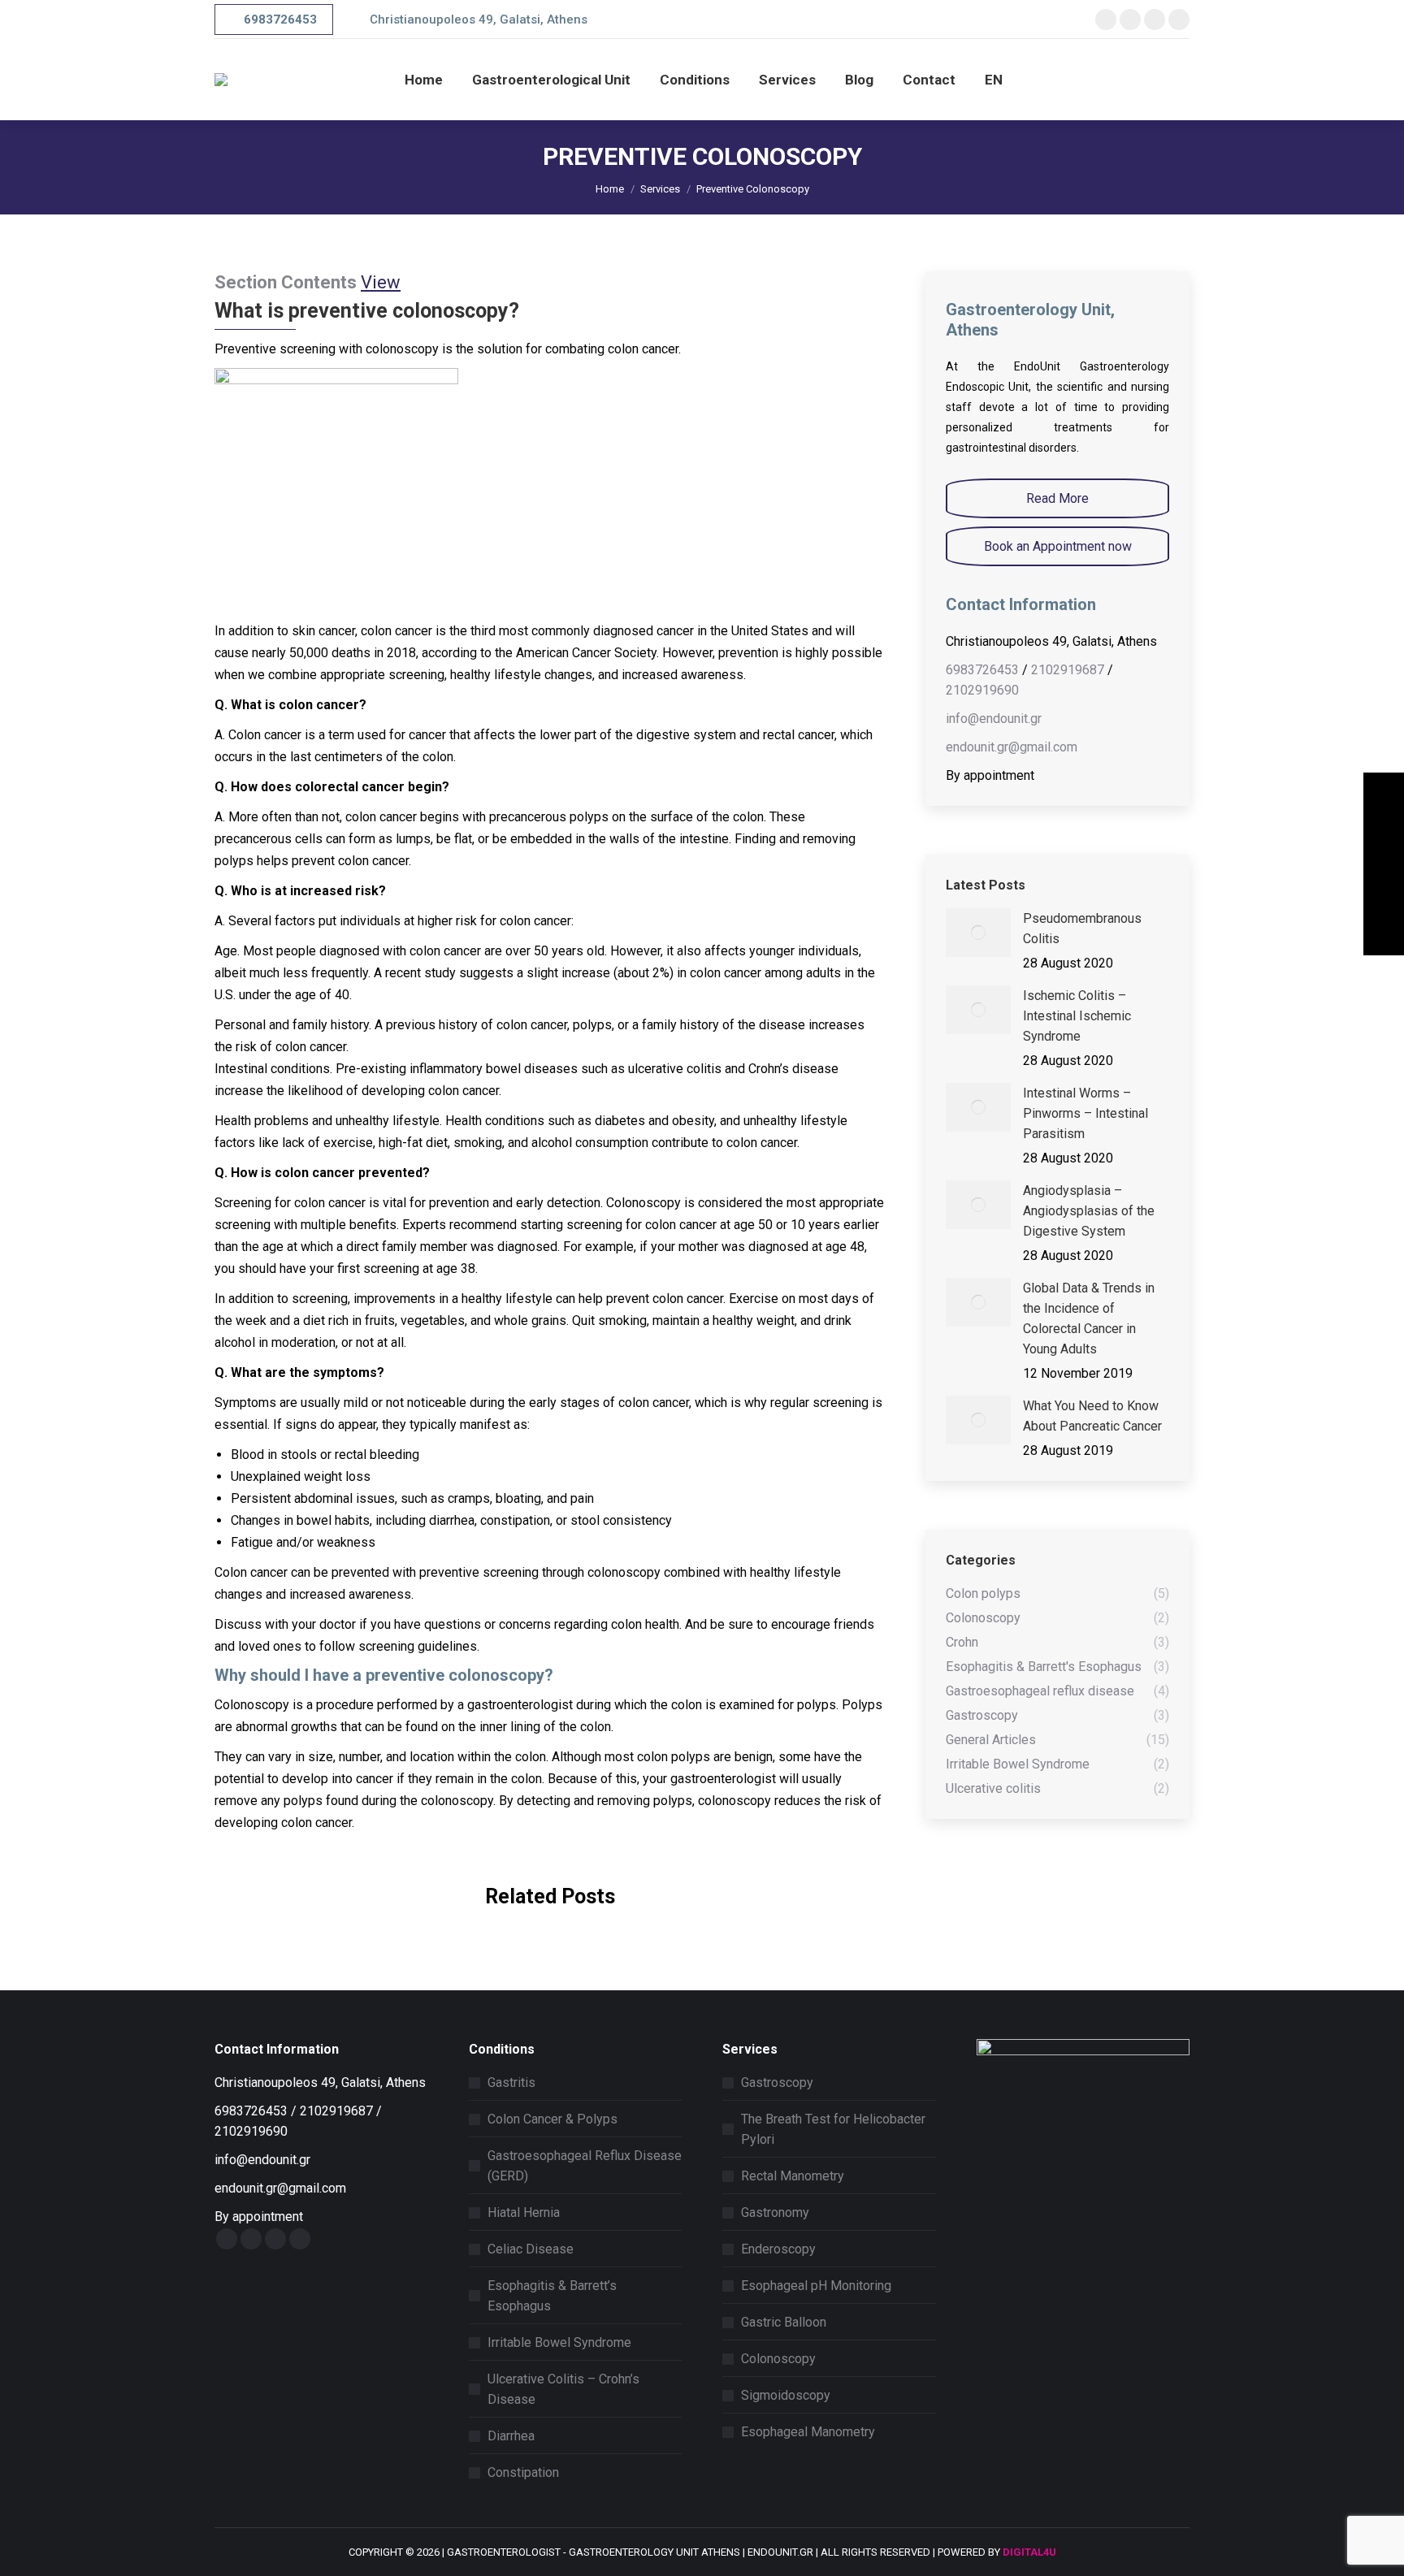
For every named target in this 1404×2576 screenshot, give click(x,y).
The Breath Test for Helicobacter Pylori (833, 2129)
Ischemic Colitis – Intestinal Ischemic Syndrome (1077, 1016)
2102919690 (982, 690)
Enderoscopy (778, 2249)
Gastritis (511, 2082)
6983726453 (982, 670)
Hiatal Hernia (524, 2212)
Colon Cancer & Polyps (552, 2119)
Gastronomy (775, 2212)
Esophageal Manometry (808, 2432)
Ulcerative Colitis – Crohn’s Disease (563, 2389)
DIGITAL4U (1029, 2552)
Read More (1057, 498)
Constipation (523, 2472)
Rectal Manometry (793, 2176)
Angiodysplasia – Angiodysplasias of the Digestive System (1089, 1211)
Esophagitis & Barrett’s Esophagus (552, 2296)
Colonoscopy (778, 2359)
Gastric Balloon (784, 2322)
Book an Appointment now (1058, 546)
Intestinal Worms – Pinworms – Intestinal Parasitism (1085, 1113)
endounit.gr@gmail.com (1012, 747)
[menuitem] (424, 80)
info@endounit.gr (994, 719)
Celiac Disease (531, 2249)
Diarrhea (511, 2436)
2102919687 (1068, 670)
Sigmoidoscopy (786, 2395)
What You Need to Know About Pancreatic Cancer (1092, 1416)
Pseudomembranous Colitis (1082, 929)
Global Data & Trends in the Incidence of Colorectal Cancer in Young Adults (1089, 1318)
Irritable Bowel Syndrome (559, 2342)
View (381, 282)
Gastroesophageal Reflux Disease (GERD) (585, 2166)
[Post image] (978, 933)
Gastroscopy (777, 2082)
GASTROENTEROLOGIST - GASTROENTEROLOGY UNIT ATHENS (594, 2552)
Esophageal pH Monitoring (816, 2286)
